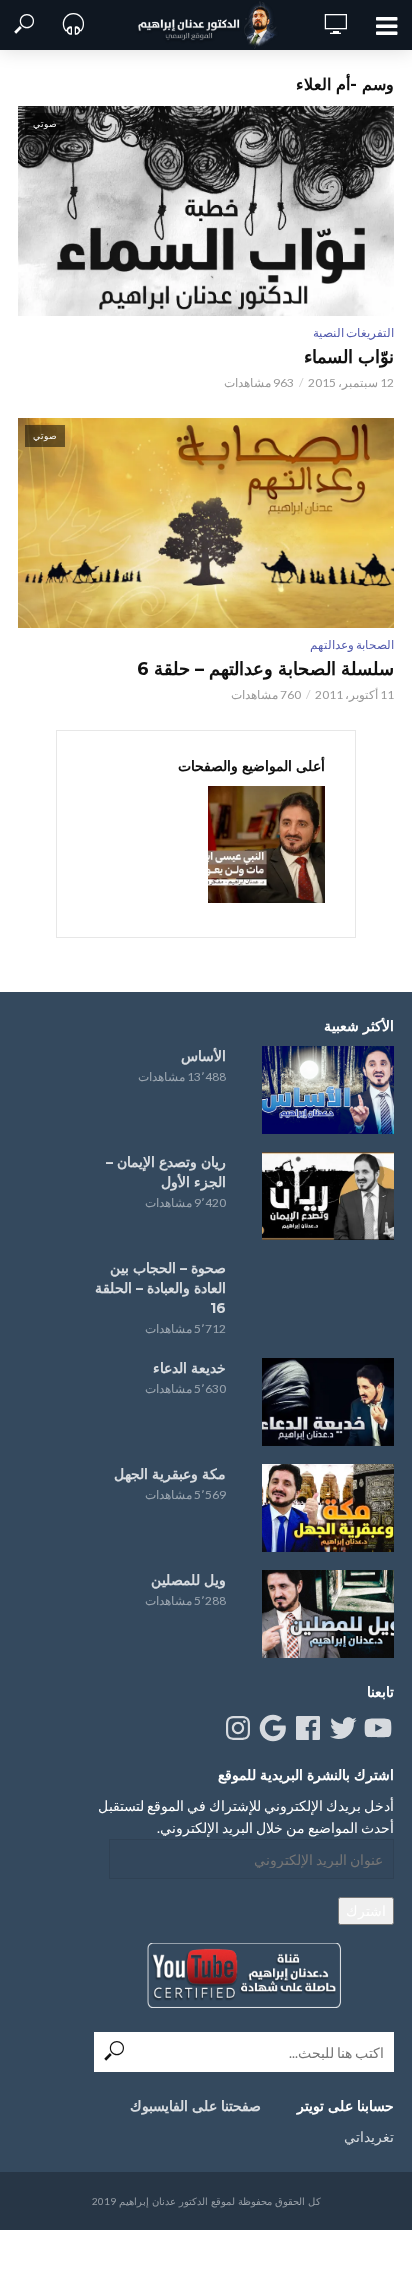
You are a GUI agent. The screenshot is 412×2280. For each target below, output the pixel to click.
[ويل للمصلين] (328, 1614)
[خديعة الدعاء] (328, 1402)
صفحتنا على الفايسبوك (195, 2106)
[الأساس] (328, 1090)
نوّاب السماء (349, 357)
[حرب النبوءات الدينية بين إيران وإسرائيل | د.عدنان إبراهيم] (266, 844)
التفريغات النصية (353, 332)
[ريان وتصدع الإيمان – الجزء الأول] (328, 1196)
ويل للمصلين (188, 1580)
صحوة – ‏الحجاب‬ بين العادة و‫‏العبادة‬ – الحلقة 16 (160, 1288)
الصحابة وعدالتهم (352, 644)
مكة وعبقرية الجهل (170, 1474)
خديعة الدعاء (189, 1368)
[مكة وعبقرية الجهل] (328, 1508)
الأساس (203, 1056)
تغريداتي (369, 2136)
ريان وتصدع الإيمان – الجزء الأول (166, 1172)
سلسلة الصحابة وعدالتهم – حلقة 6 (265, 669)
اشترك (366, 1910)
